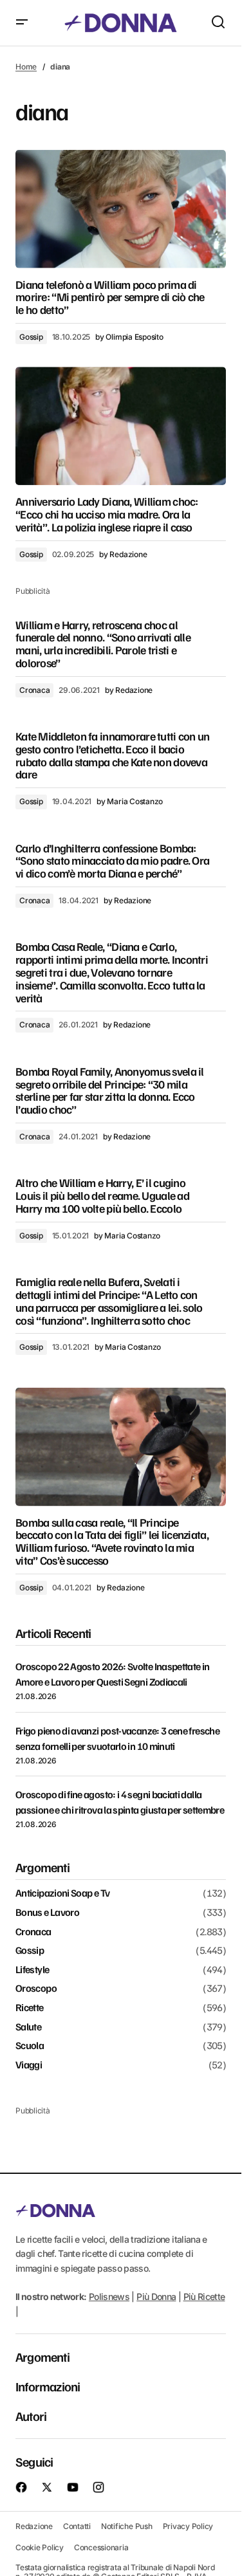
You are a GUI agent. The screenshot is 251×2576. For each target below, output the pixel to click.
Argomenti (42, 2357)
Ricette (30, 2008)
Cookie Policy (40, 2547)
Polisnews (109, 2296)
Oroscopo (36, 1989)
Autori (31, 2416)
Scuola (30, 2046)
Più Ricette (204, 2296)
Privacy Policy (188, 2526)
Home (26, 67)
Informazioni (48, 2386)
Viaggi (29, 2065)
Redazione (34, 2526)
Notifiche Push (127, 2526)
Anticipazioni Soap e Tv (62, 1893)
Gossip (31, 337)
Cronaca (34, 690)
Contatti (77, 2526)
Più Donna (156, 2296)
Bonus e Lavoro (47, 1913)
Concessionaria (101, 2547)
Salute (28, 2027)
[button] (22, 23)
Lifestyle (32, 1970)
